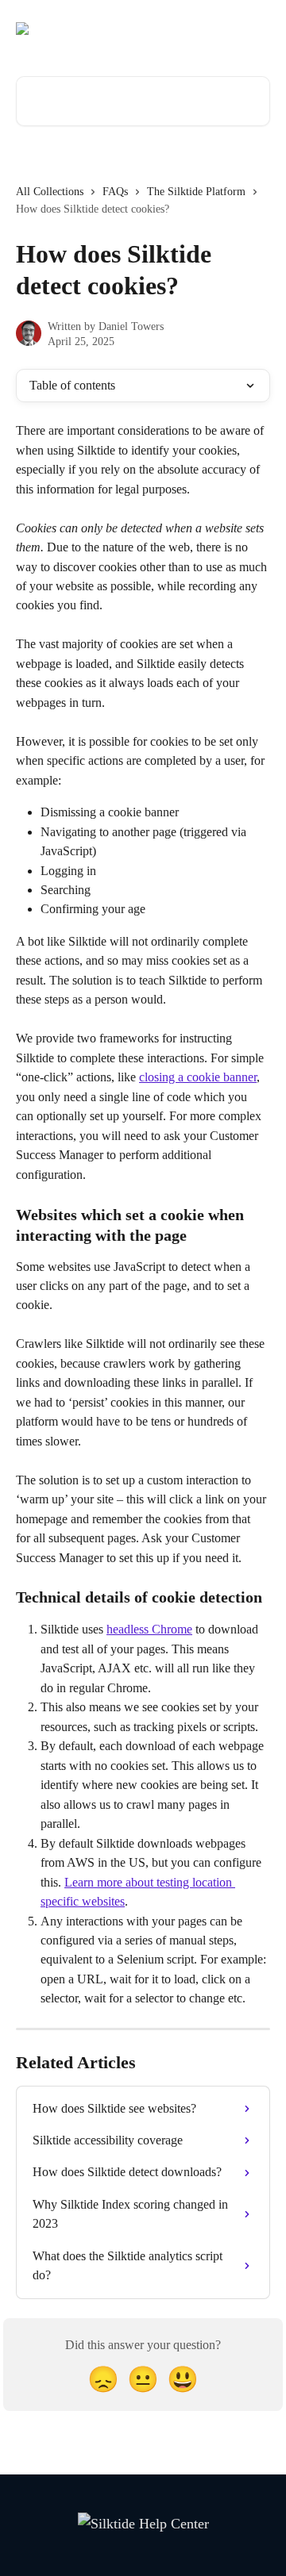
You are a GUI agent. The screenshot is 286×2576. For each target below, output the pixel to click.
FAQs (115, 192)
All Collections (50, 192)
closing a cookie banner (198, 1077)
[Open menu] (256, 29)
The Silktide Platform (196, 192)
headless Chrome (149, 1629)
